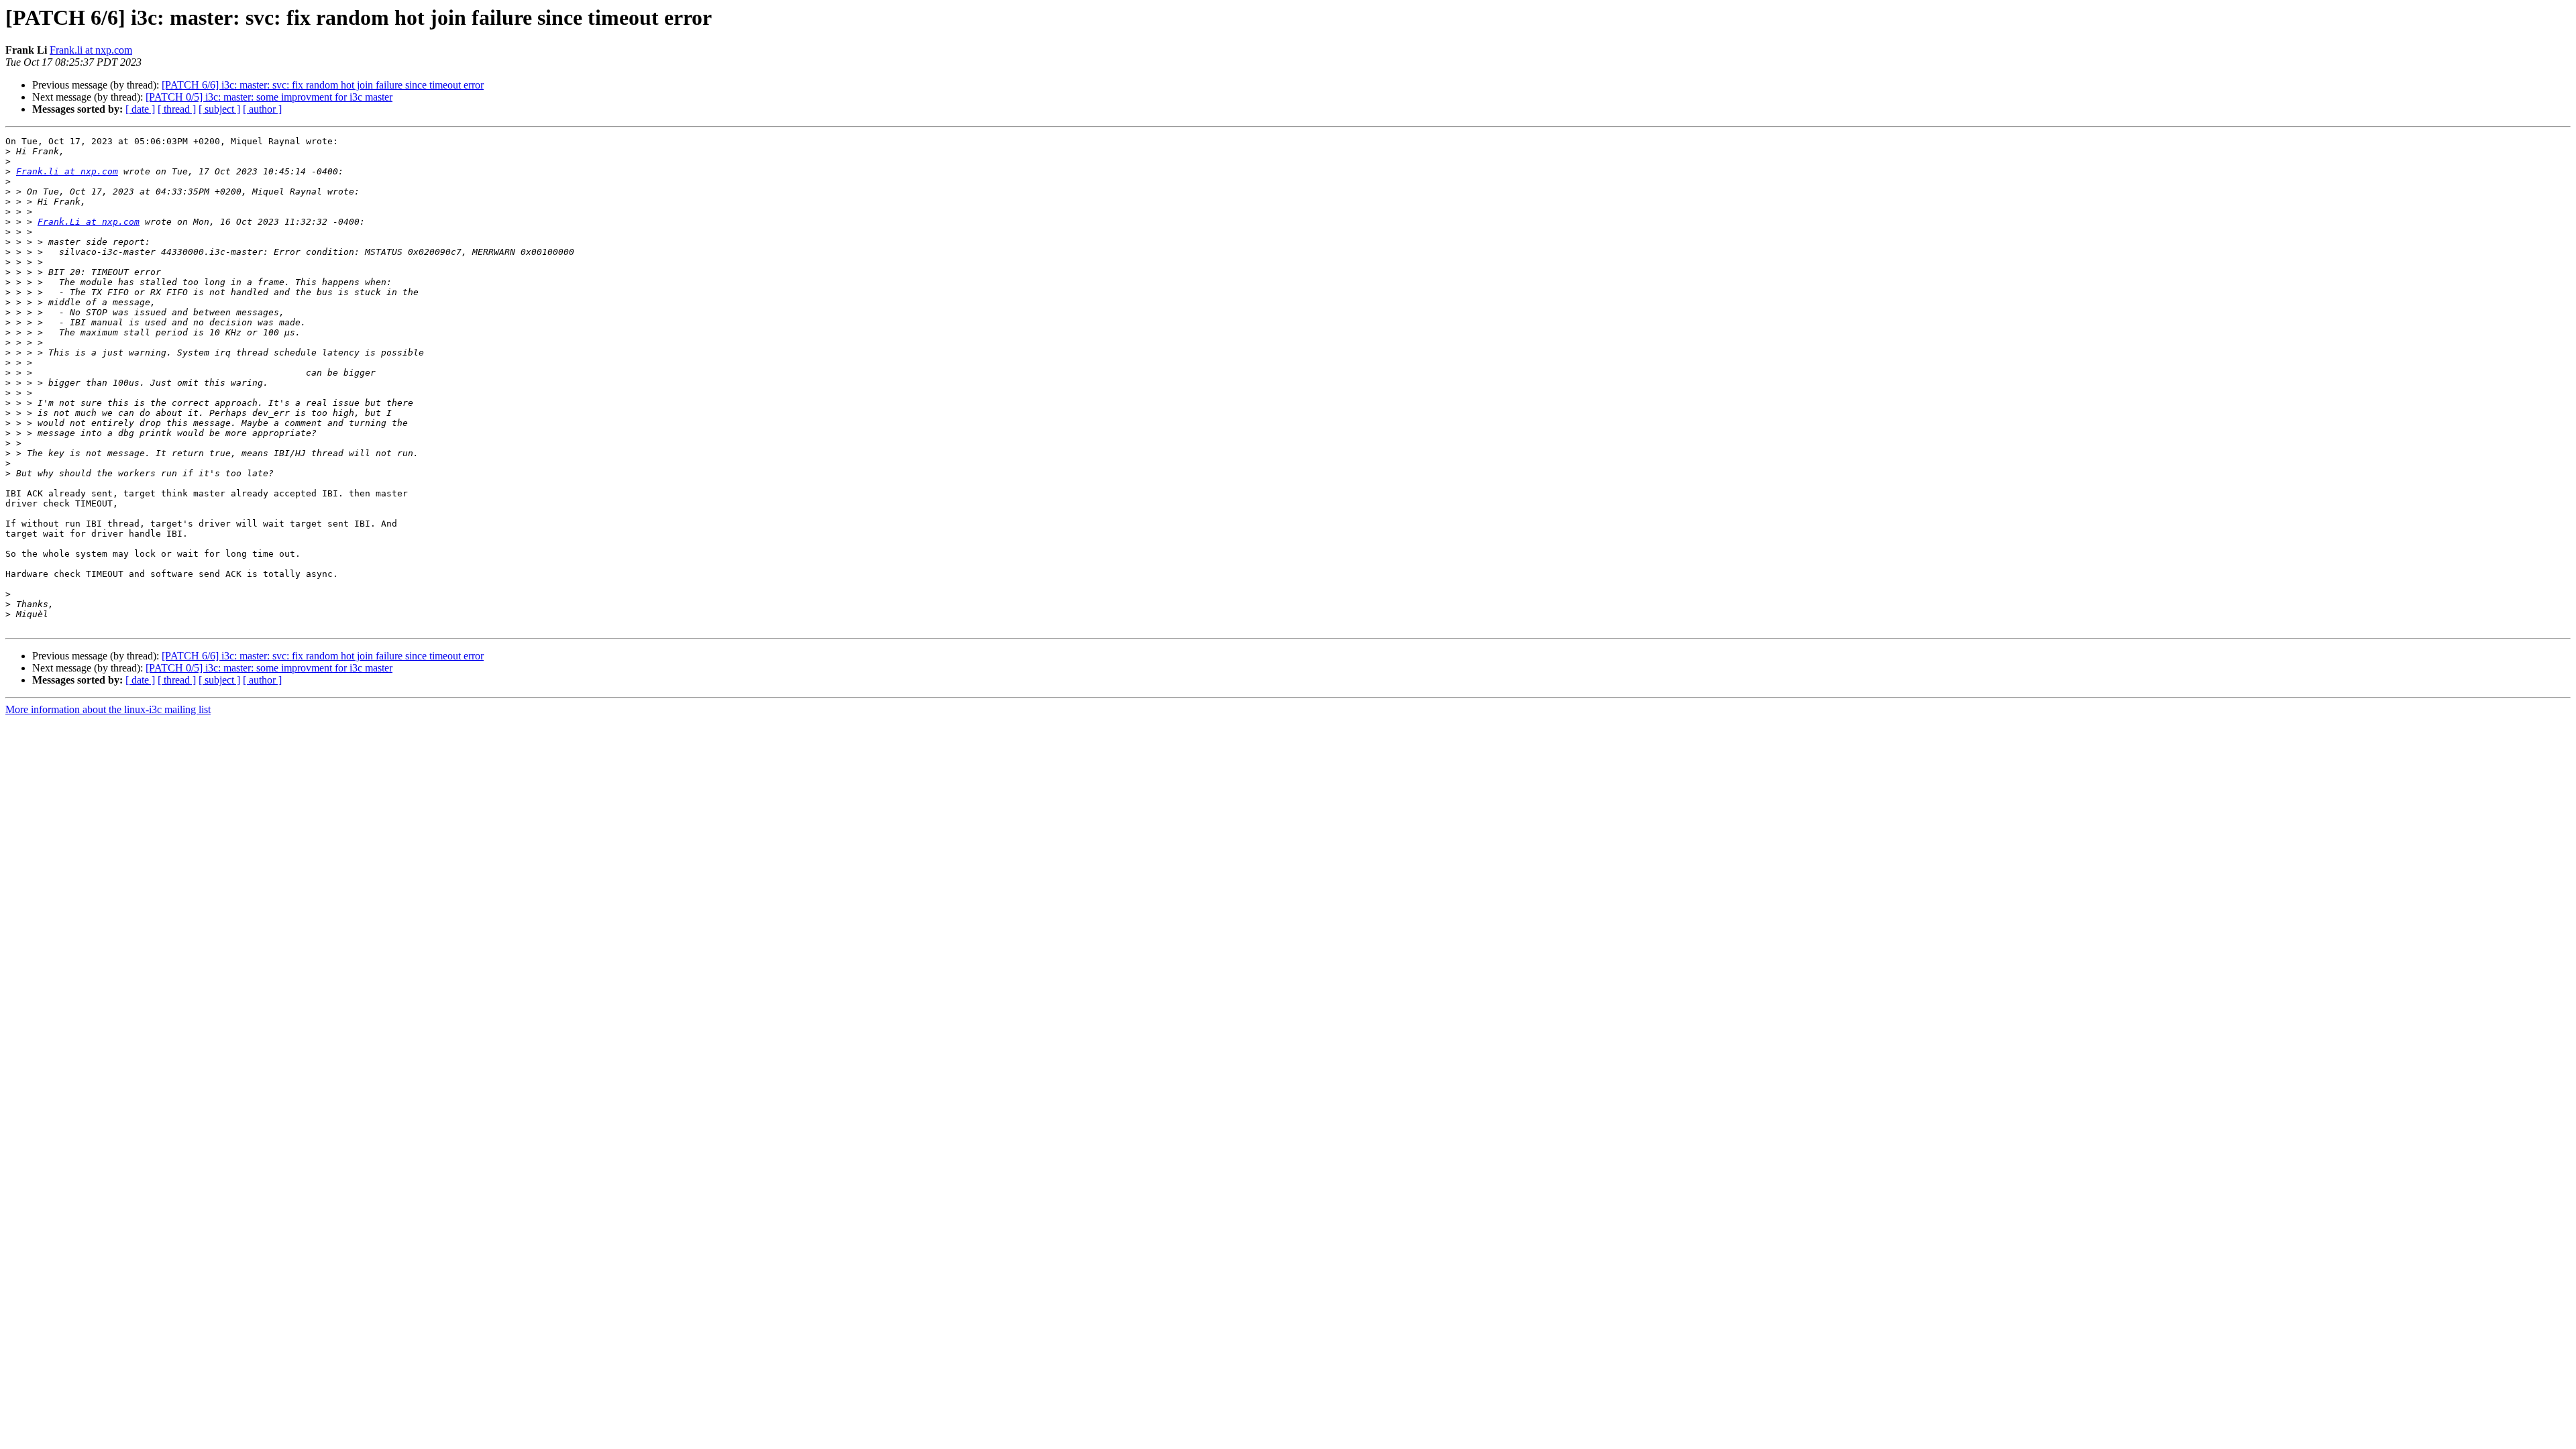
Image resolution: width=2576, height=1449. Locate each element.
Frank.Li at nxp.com (89, 222)
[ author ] (262, 109)
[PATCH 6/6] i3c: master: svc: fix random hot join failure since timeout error (323, 85)
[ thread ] (177, 109)
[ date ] (140, 109)
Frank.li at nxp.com (91, 50)
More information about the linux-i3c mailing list (108, 709)
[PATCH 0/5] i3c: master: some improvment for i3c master (269, 97)
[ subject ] (219, 109)
